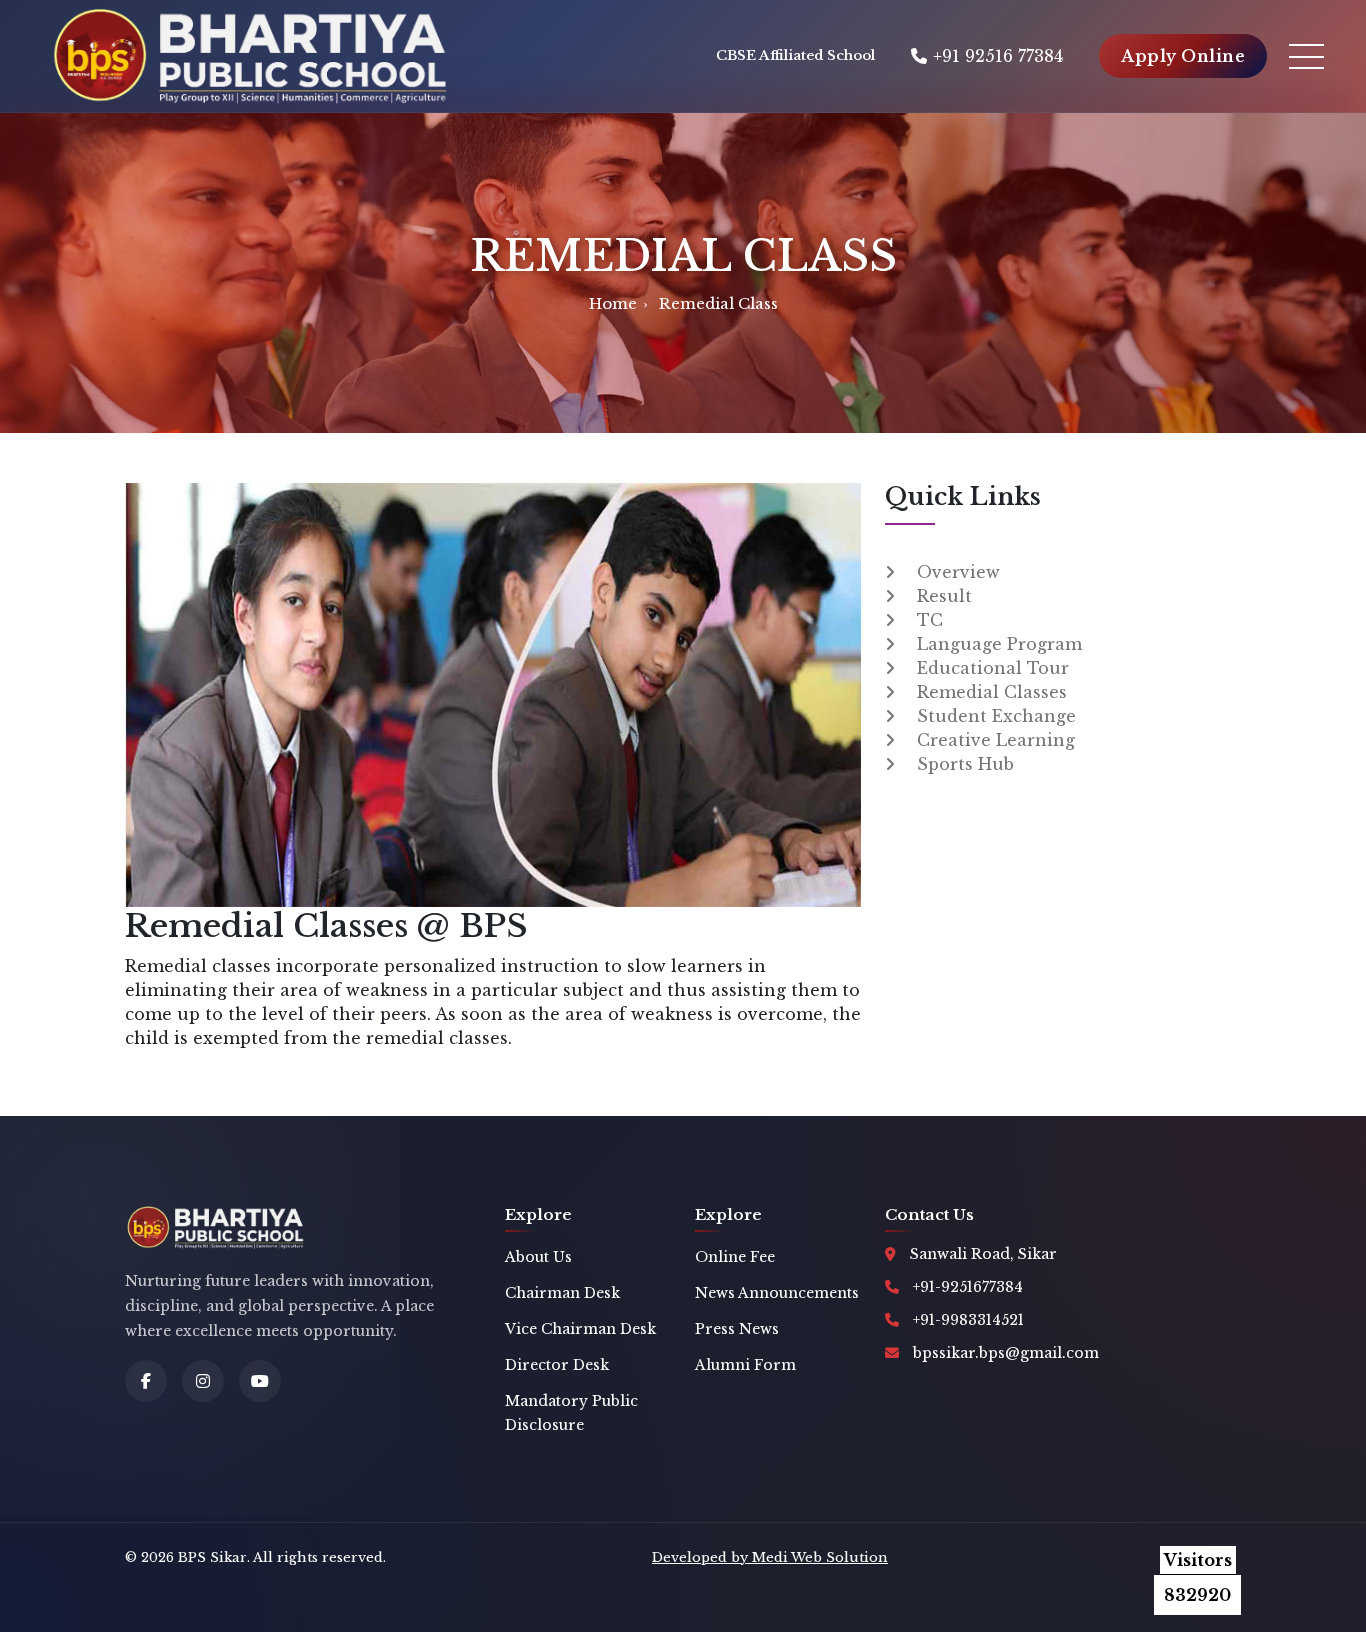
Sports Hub (965, 764)
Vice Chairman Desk (580, 1329)
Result (944, 596)
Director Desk (557, 1365)
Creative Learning (996, 740)
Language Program (999, 644)
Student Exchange (996, 716)
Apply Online (1183, 56)
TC (930, 620)
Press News (737, 1329)
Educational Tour (993, 668)
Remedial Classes (992, 692)
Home (613, 303)
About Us (538, 1257)
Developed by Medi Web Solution (770, 1557)
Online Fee (735, 1257)
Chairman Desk (562, 1293)
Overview (958, 572)
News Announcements (777, 1293)
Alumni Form (745, 1365)
